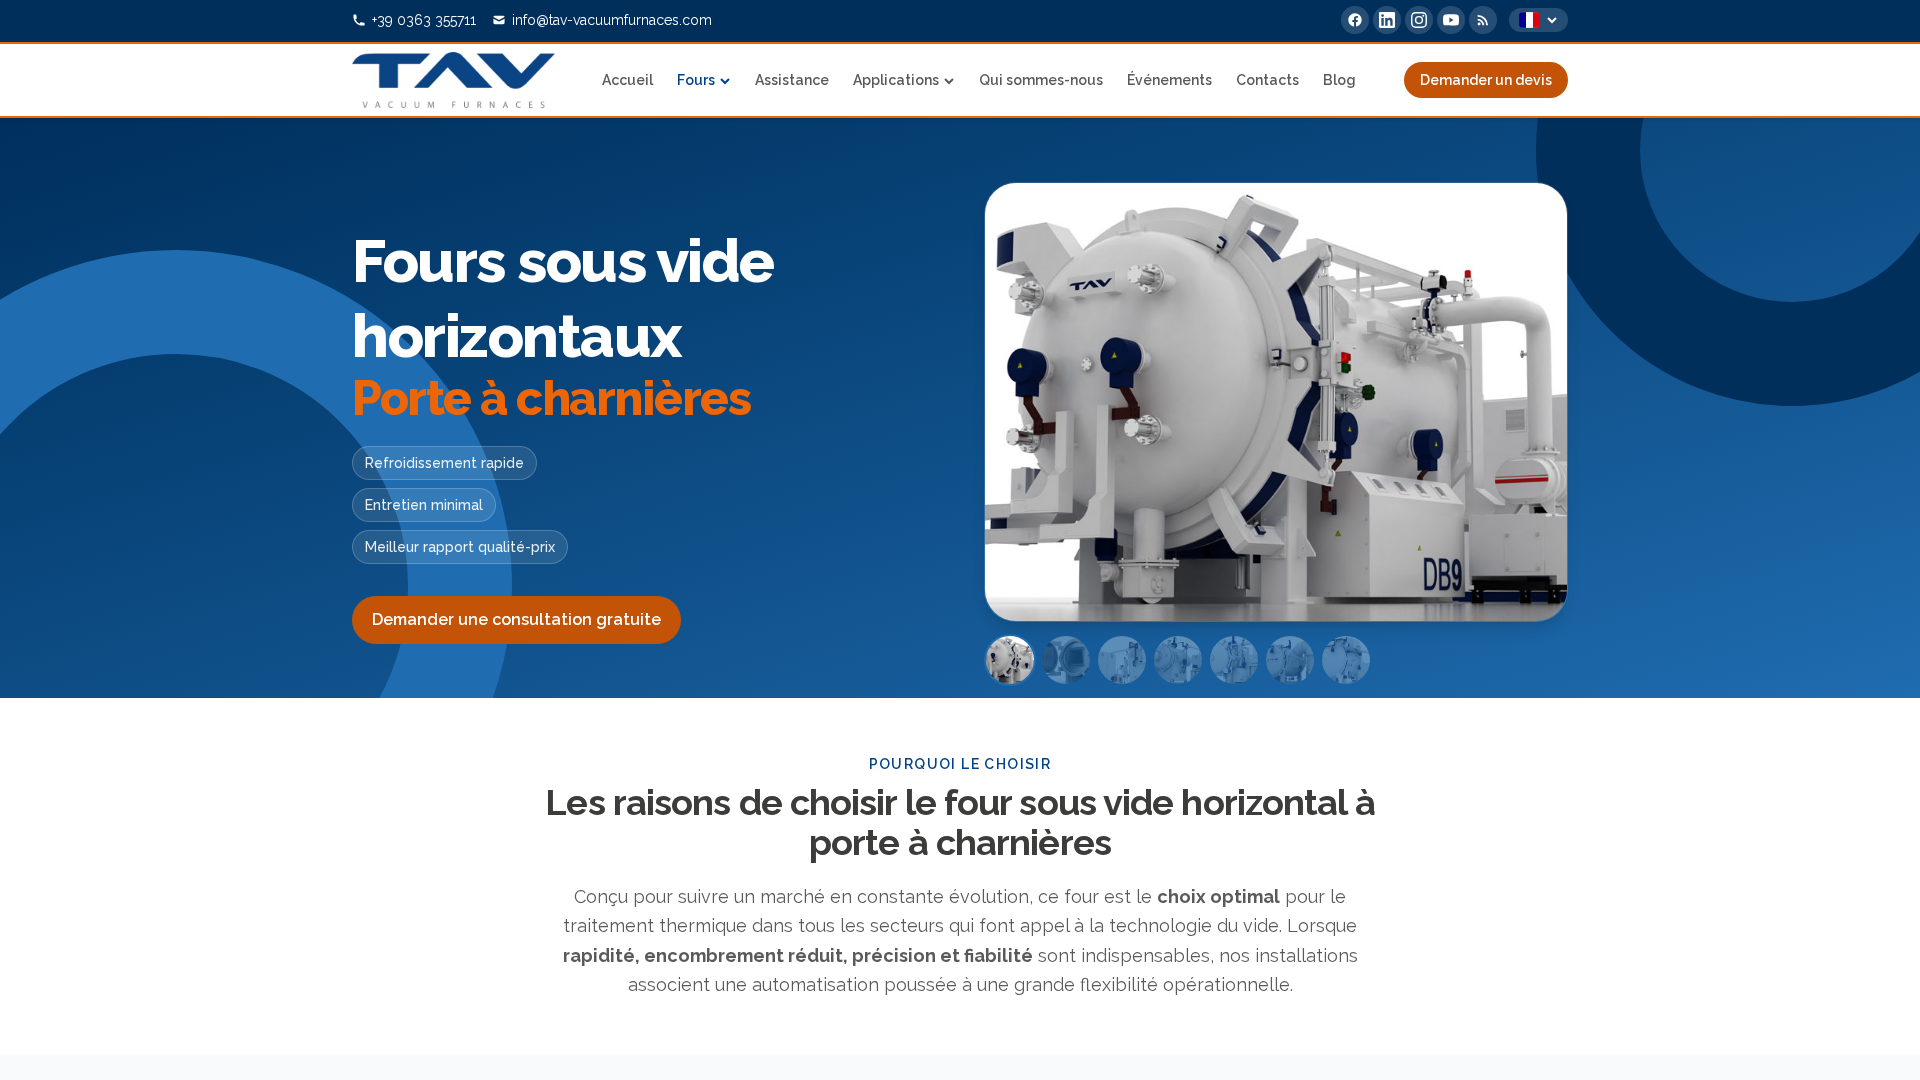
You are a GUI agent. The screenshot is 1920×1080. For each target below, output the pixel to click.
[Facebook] (1355, 20)
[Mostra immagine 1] (1010, 660)
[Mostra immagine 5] (1234, 660)
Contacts (1267, 80)
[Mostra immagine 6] (1290, 660)
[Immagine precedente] (1029, 402)
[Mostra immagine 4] (1178, 660)
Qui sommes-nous (1041, 80)
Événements (1169, 80)
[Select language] (1538, 20)
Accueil (627, 80)
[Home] (453, 80)
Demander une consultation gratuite (516, 619)
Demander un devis (1486, 80)
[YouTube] (1451, 20)
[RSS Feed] (1483, 20)
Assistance (792, 80)
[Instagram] (1419, 20)
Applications (896, 80)
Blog (1339, 80)
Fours (696, 80)
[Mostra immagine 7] (1346, 660)
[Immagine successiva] (1523, 402)
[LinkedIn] (1387, 20)
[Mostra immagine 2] (1066, 660)
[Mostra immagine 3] (1122, 660)
